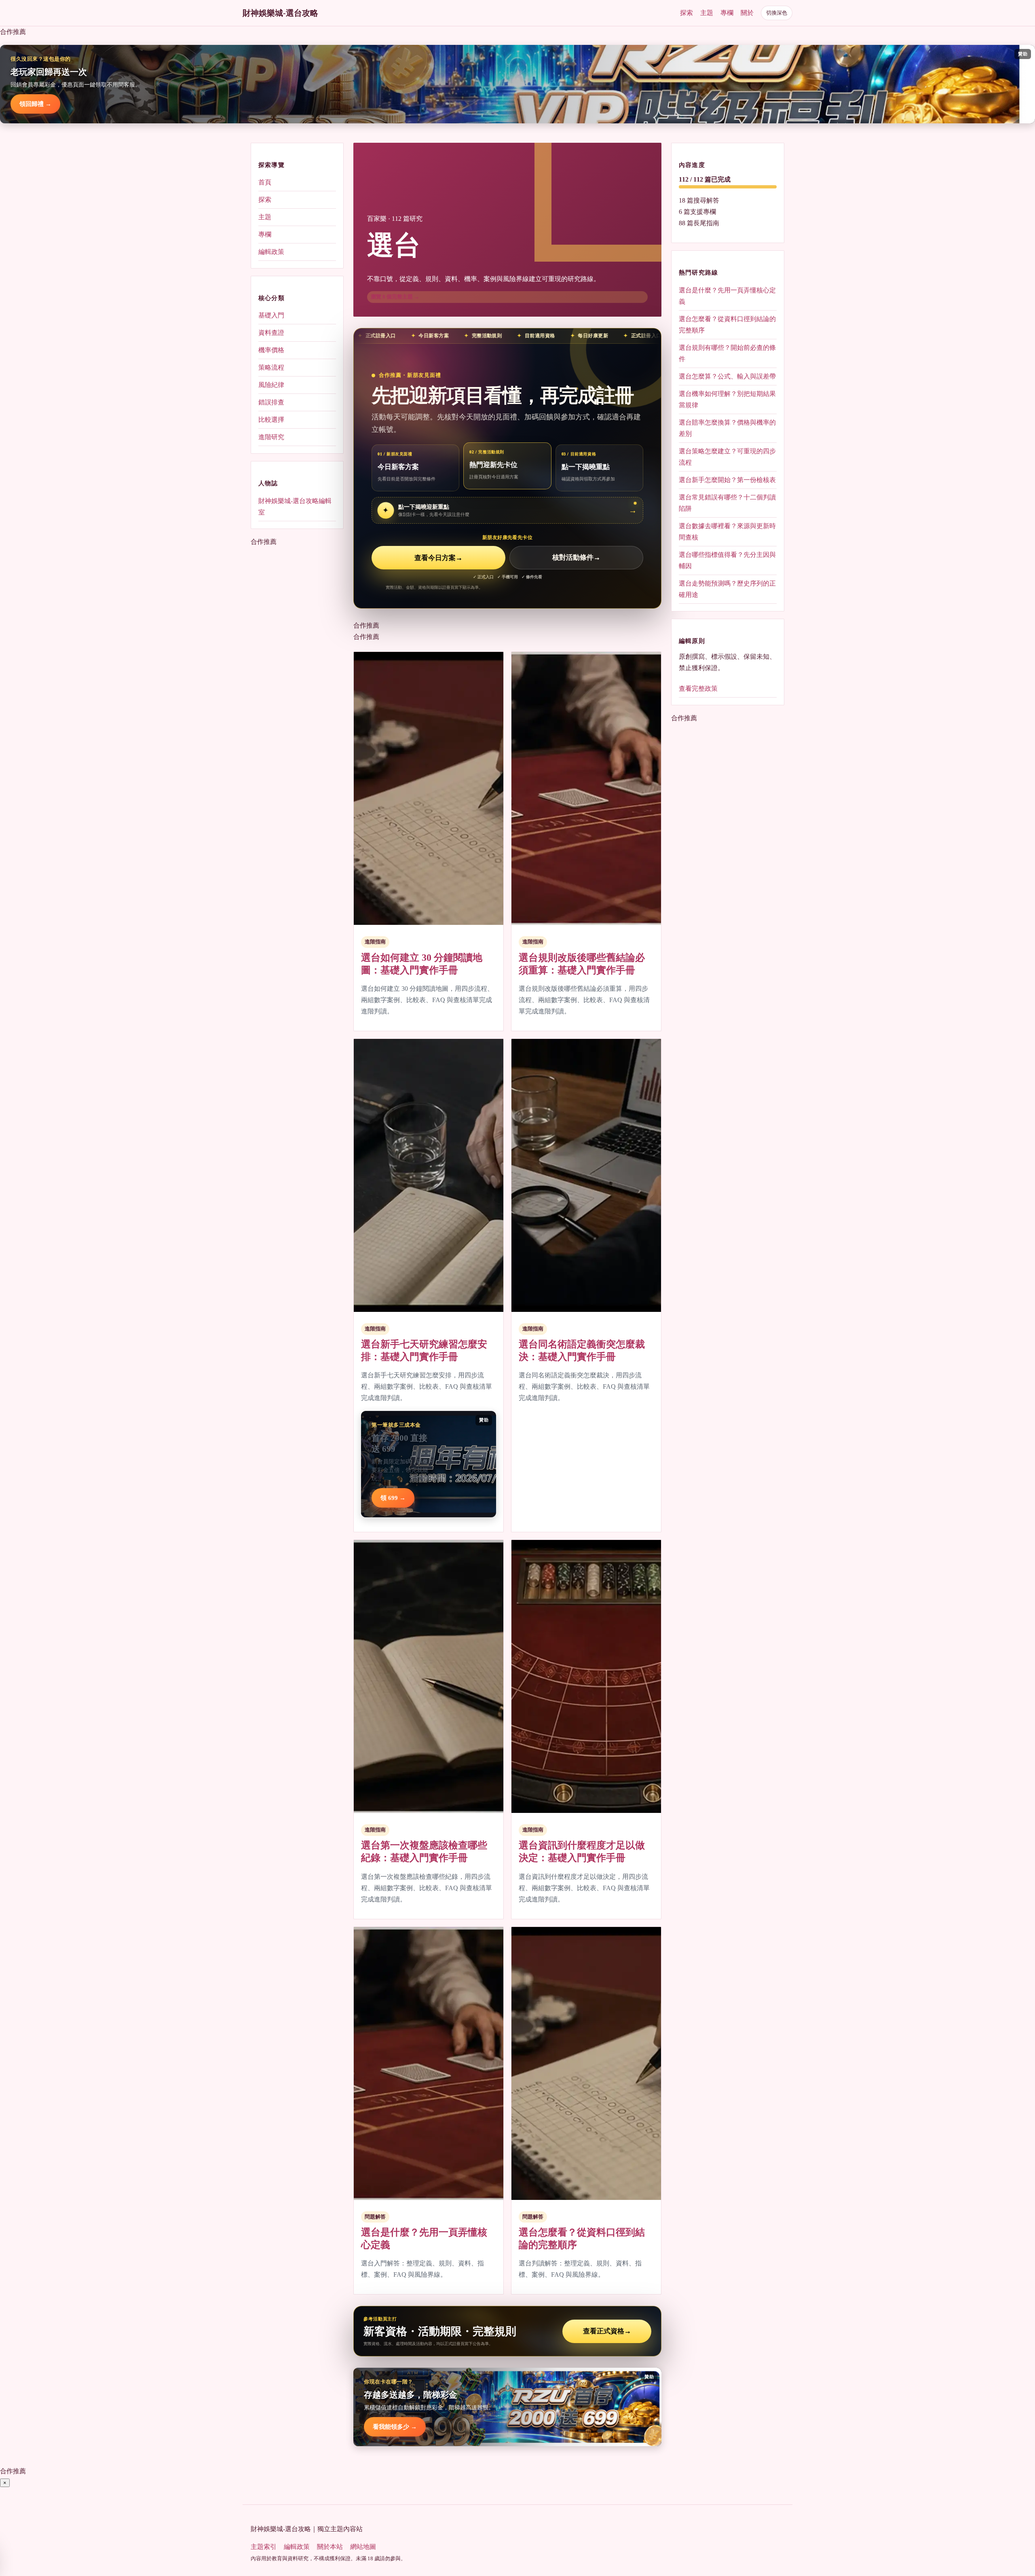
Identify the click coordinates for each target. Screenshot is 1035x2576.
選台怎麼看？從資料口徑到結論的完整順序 (727, 324)
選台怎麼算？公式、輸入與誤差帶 (727, 376)
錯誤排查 (271, 402)
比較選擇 (271, 420)
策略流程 (271, 367)
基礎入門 (271, 315)
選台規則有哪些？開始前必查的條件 (727, 353)
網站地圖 (363, 2547)
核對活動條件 (576, 558)
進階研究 (271, 437)
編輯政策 (271, 252)
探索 (686, 13)
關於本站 (330, 2547)
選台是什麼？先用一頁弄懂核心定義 (727, 295)
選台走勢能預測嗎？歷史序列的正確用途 (727, 589)
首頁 (265, 182)
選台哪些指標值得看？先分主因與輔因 (727, 560)
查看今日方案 (438, 558)
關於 (747, 13)
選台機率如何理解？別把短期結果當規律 (727, 399)
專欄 (727, 13)
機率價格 (271, 350)
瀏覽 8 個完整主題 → (395, 297)
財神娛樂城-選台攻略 (280, 13)
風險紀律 (271, 385)
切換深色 (777, 13)
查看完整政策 (698, 688)
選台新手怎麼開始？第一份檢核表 (727, 479)
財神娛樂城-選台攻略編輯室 (295, 506)
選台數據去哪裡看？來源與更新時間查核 (727, 531)
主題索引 (264, 2547)
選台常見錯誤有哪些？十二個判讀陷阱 (727, 502)
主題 (707, 13)
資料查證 (271, 333)
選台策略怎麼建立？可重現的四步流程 (727, 456)
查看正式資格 (607, 2331)
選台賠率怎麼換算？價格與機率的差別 (727, 428)
